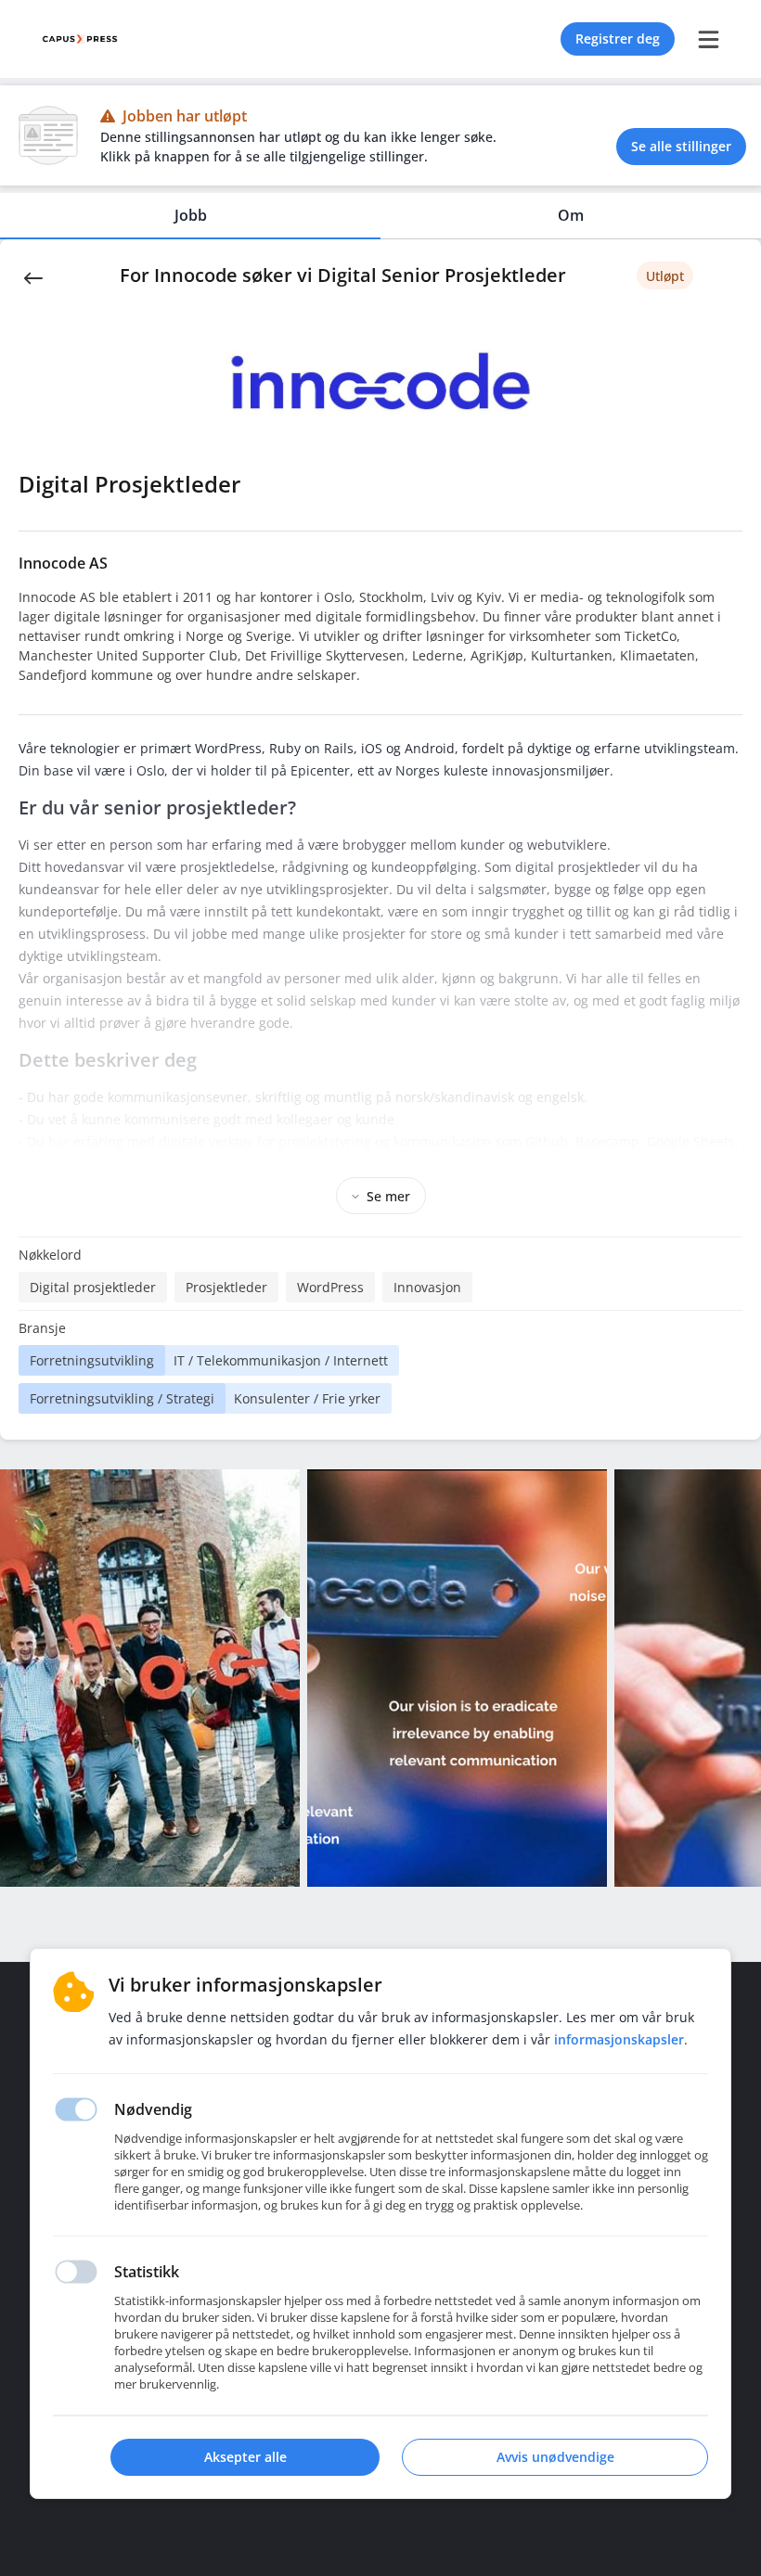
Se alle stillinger (681, 146)
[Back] (33, 276)
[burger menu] (708, 39)
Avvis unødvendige (555, 2457)
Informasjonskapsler (619, 2039)
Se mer (388, 1196)
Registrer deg (618, 38)
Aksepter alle (245, 2457)
